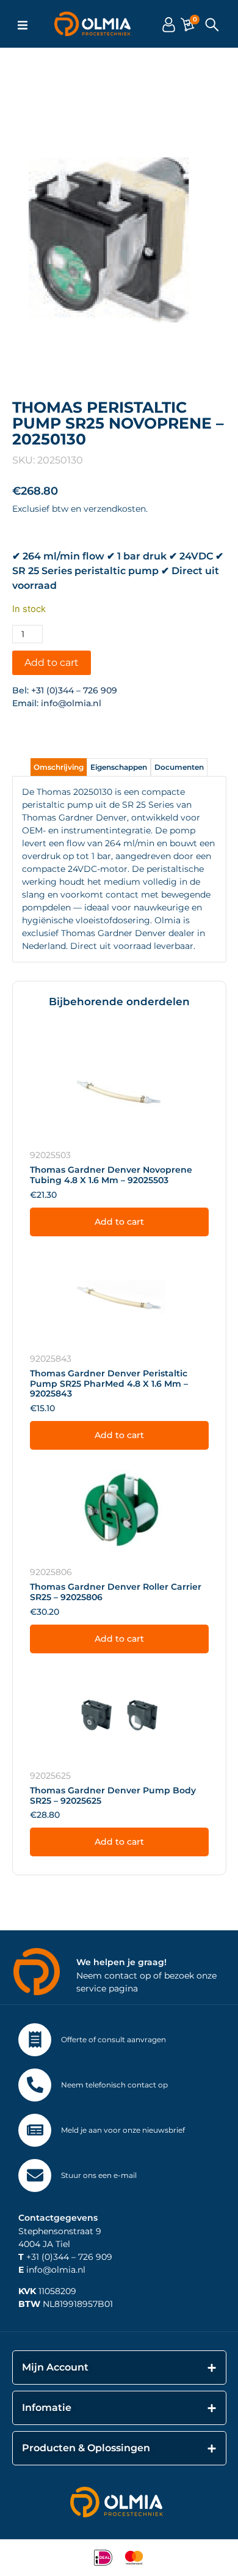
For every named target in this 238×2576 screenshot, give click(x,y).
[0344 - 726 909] (35, 2085)
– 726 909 (91, 2257)
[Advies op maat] (35, 2040)
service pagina (107, 1988)
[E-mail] (35, 2176)
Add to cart (52, 662)
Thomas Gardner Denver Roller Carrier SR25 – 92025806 (116, 1592)
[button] (23, 25)
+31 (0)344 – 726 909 (74, 690)
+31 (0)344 (44, 2257)
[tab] (59, 767)
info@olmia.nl (71, 703)
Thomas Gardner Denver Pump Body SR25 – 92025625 (113, 1795)
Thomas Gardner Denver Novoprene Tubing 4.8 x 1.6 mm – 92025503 (111, 1175)
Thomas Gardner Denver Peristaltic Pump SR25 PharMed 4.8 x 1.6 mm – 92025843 (109, 1384)
